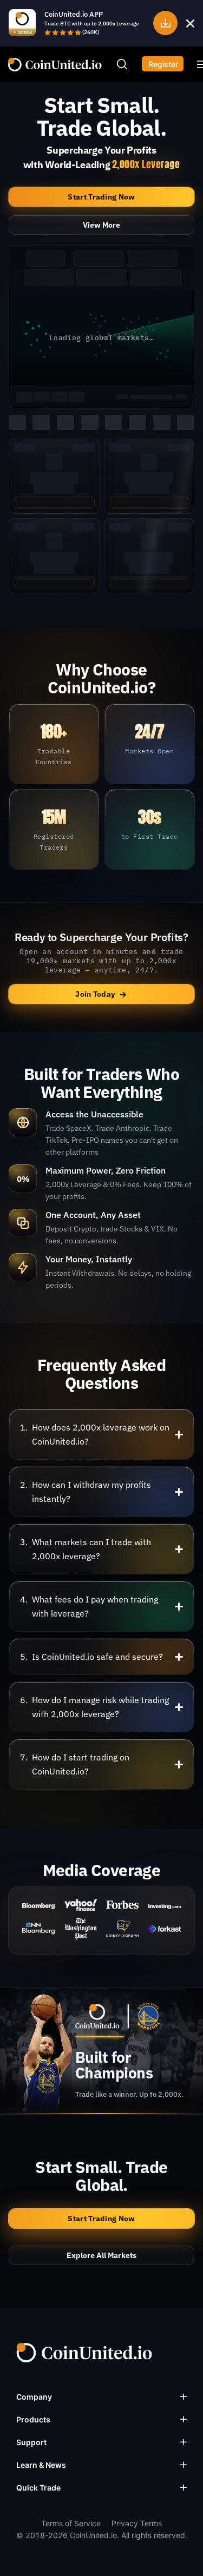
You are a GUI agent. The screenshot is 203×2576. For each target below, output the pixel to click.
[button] (101, 1434)
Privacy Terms (137, 2523)
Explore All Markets (101, 2255)
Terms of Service (71, 2523)
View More (101, 225)
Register (163, 64)
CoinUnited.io (55, 65)
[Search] (122, 64)
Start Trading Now (101, 197)
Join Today (101, 994)
